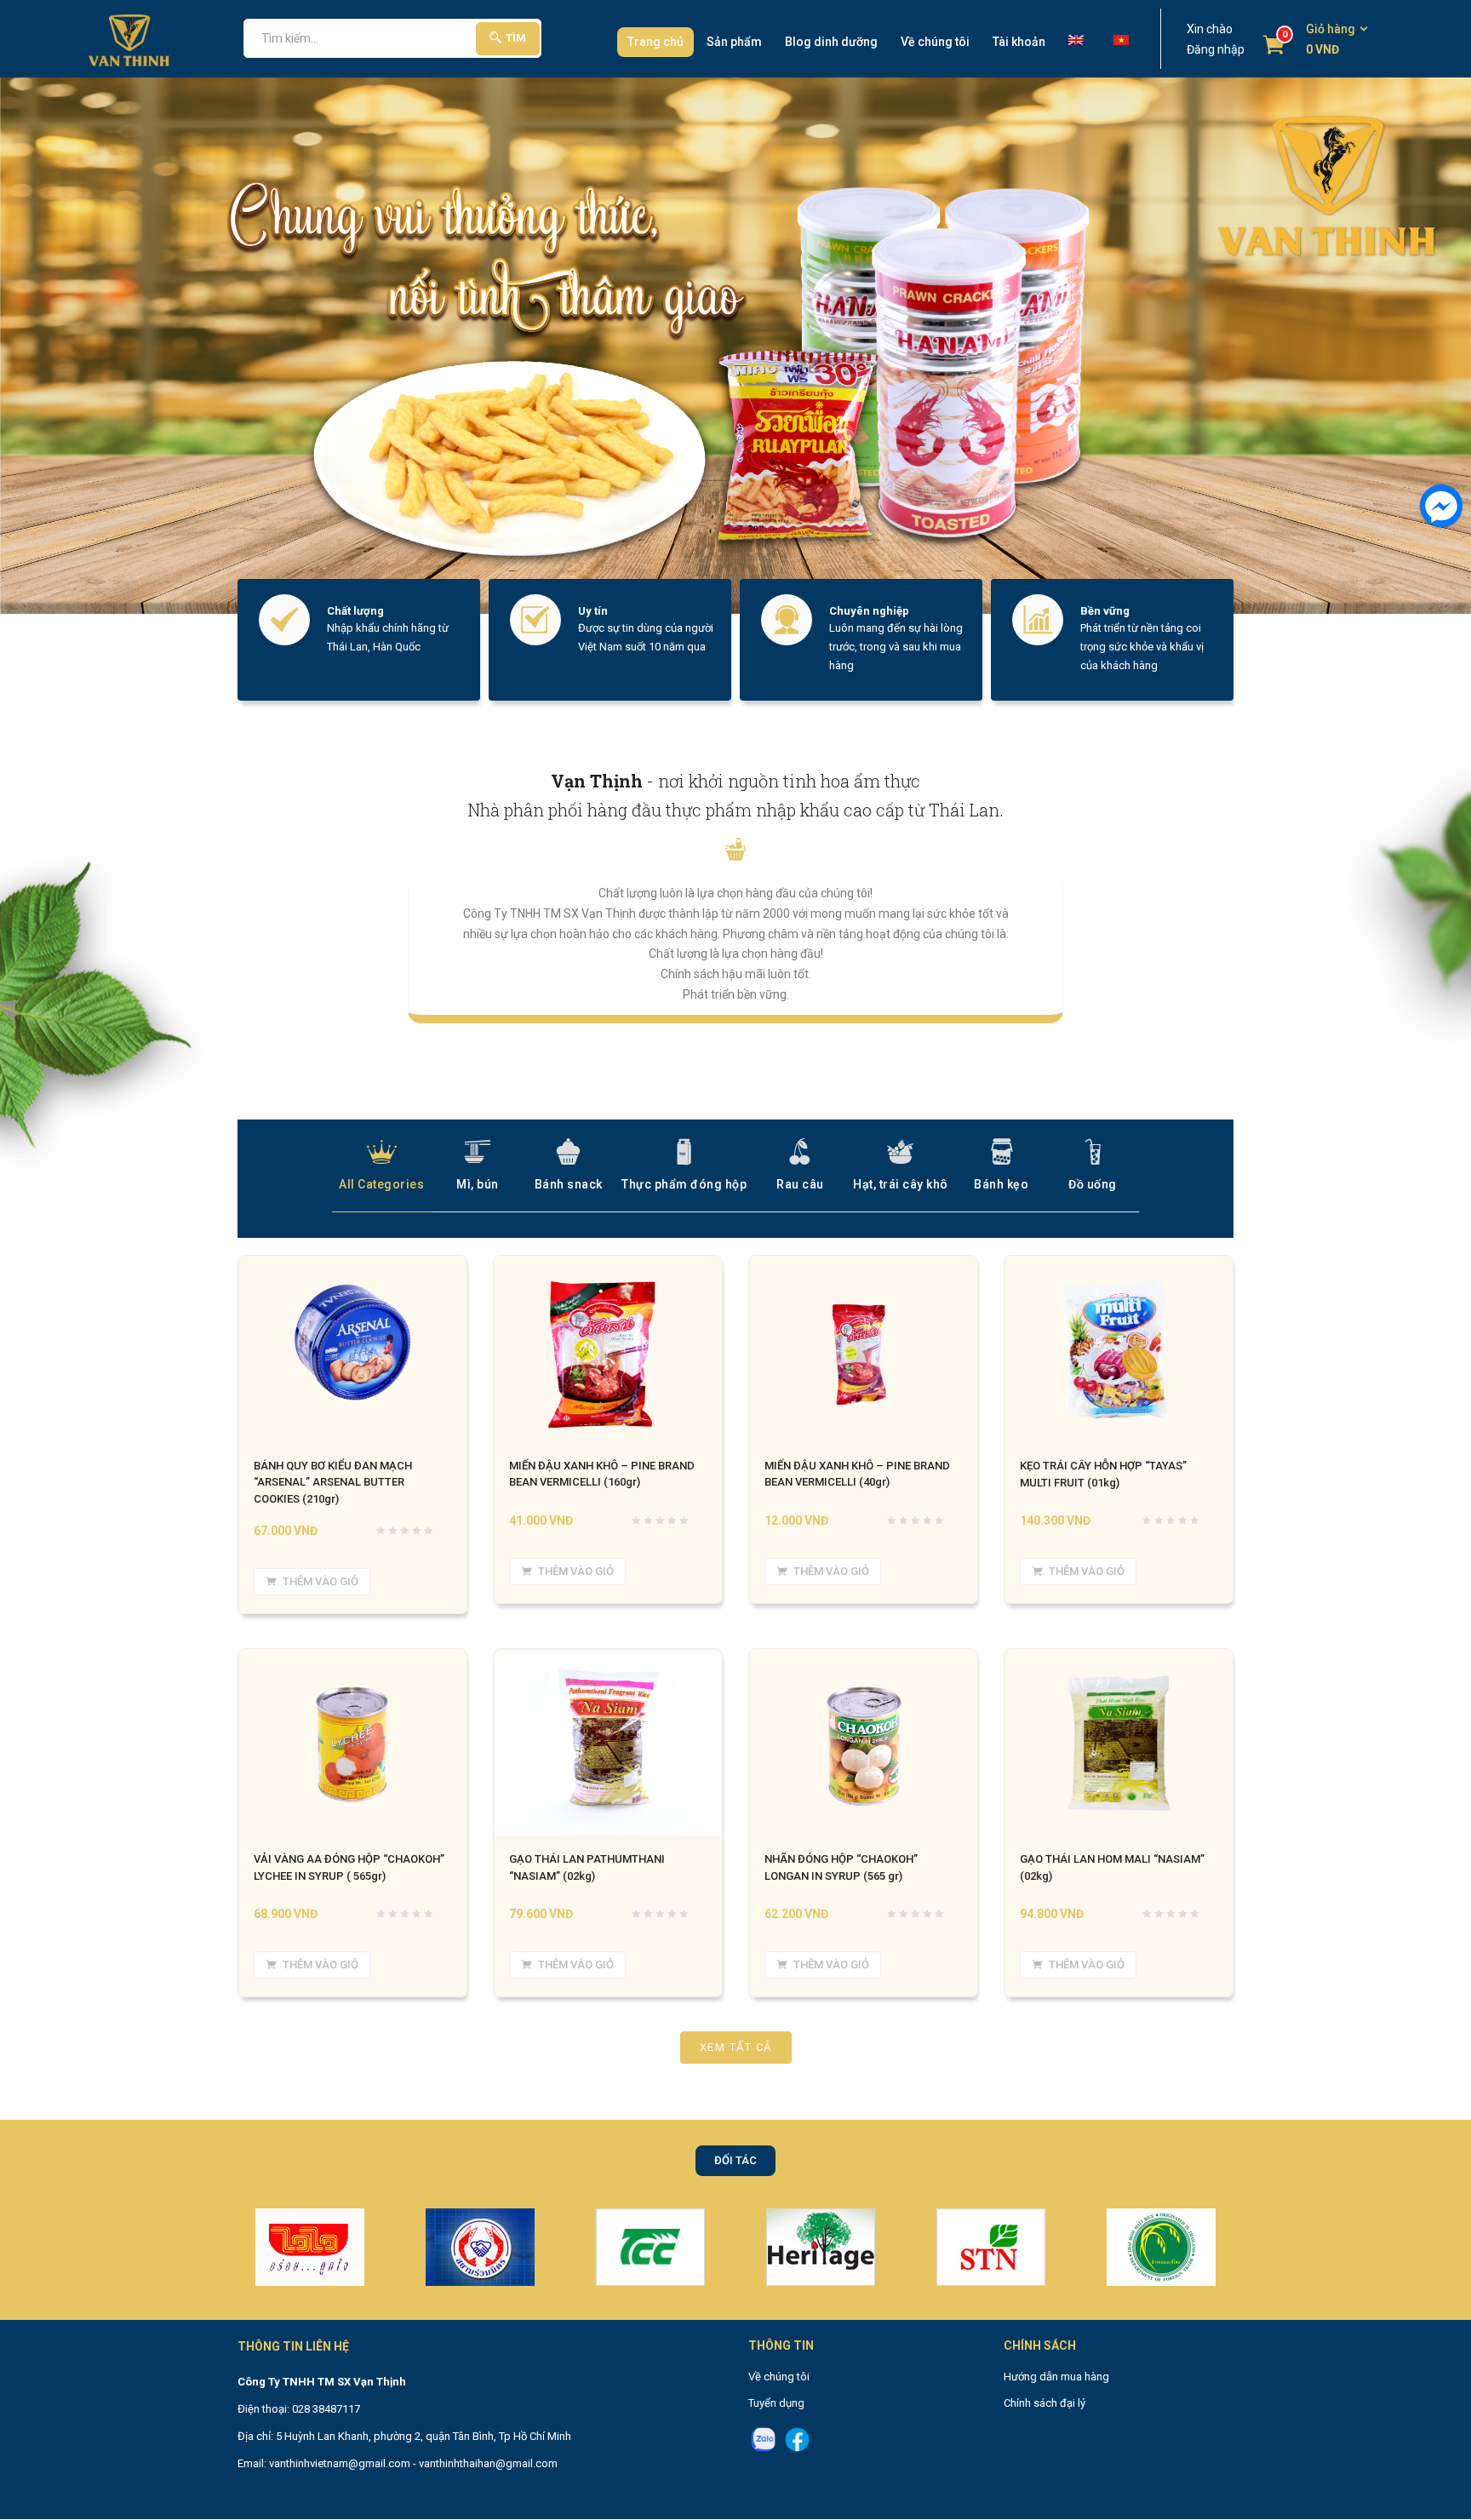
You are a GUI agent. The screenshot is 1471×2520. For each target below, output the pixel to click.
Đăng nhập (1216, 49)
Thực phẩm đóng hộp (684, 1184)
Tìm (516, 38)
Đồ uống (1093, 1184)
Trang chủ (655, 42)
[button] (1331, 40)
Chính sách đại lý (1045, 2403)
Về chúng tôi (935, 42)
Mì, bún (478, 1184)
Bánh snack (569, 1184)
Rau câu (800, 1184)
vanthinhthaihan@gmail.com (488, 2463)
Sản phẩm (734, 42)
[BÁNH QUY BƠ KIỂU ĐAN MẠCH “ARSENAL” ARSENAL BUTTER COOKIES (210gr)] (352, 1267)
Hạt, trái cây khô (901, 1184)
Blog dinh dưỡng (831, 42)
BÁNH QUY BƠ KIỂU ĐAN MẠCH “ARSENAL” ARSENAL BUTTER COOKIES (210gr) (333, 1483)
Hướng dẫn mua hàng (1056, 2377)
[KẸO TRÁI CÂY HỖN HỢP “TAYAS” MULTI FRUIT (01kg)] (1119, 1267)
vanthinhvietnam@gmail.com (340, 2463)
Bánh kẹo (1001, 1184)
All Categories (381, 1184)
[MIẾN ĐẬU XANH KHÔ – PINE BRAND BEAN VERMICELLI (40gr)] (863, 1267)
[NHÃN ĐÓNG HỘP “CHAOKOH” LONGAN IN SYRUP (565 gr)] (863, 1660)
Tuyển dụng (776, 2403)
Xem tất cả (736, 2048)
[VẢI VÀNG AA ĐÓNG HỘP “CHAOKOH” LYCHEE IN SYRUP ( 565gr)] (352, 1660)
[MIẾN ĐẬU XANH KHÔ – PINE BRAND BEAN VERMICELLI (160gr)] (608, 1267)
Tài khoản (1019, 42)
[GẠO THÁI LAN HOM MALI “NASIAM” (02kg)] (1119, 1660)
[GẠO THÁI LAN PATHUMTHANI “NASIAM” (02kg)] (608, 1660)
